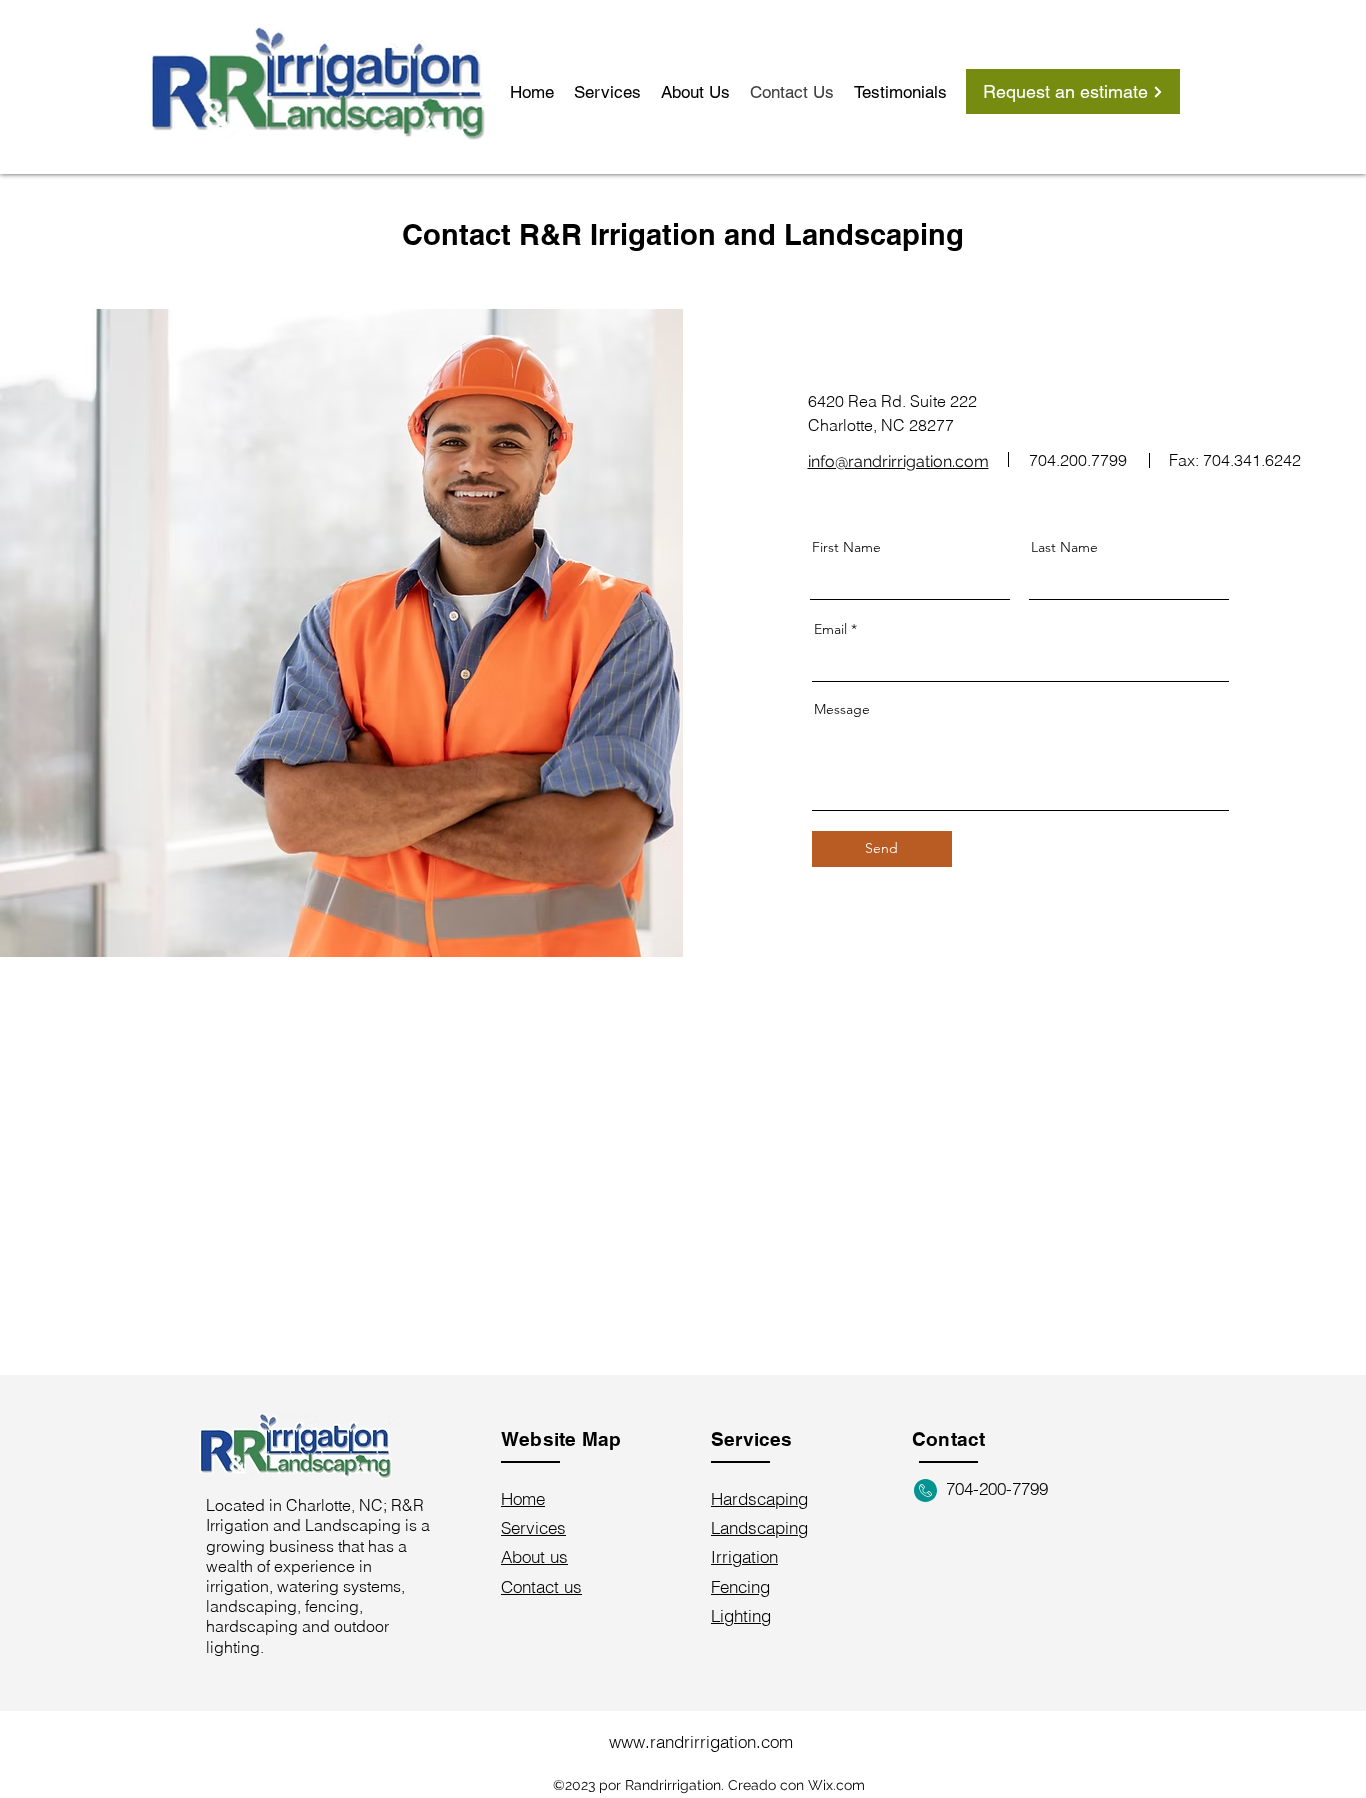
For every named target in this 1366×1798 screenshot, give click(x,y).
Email (830, 629)
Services (533, 1527)
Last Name (1064, 547)
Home (523, 1498)
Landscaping (759, 1527)
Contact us (541, 1586)
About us (534, 1556)
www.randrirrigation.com (701, 1741)
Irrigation (744, 1556)
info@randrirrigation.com (898, 461)
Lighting (741, 1615)
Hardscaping (759, 1498)
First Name (846, 547)
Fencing (740, 1586)
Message (842, 709)
